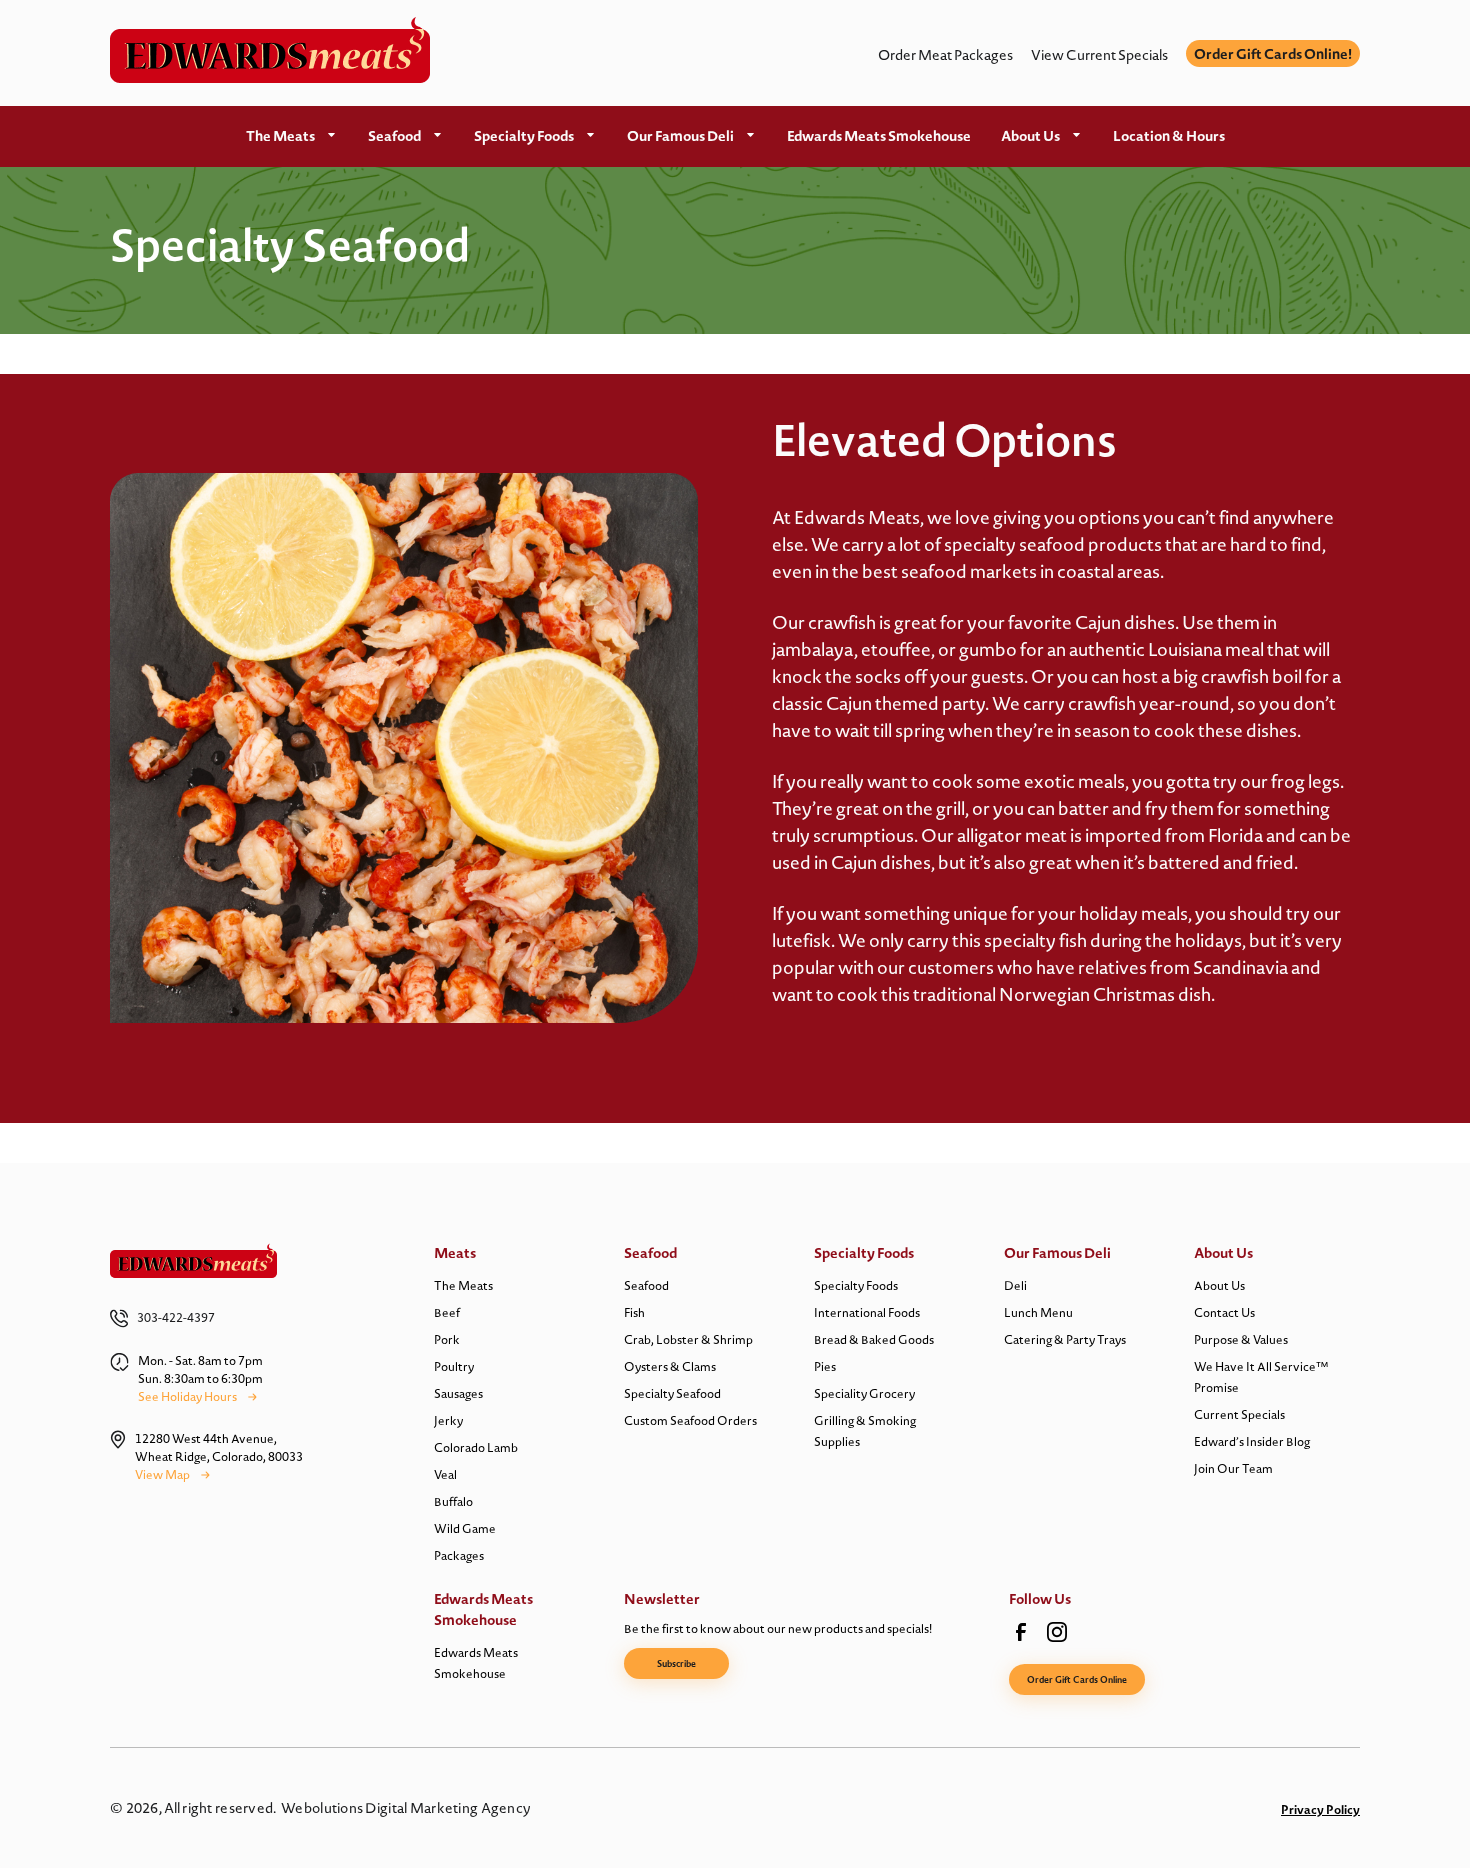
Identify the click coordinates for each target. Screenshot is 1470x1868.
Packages (459, 1555)
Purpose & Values (1241, 1339)
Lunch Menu (1038, 1312)
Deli (1015, 1285)
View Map (162, 1474)
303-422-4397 (176, 1317)
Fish (634, 1312)
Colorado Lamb (476, 1447)
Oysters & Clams (670, 1366)
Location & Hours (1169, 136)
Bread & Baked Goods (874, 1339)
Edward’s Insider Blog (1252, 1441)
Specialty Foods (524, 136)
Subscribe (676, 1663)
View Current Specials (1099, 55)
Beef (447, 1312)
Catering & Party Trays (1065, 1339)
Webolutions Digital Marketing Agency (406, 1808)
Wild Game (465, 1528)
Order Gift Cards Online (1077, 1679)
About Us (1030, 136)
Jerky (448, 1420)
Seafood (394, 136)
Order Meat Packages (945, 55)
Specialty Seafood (672, 1393)
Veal (445, 1474)
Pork (447, 1339)
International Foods (867, 1312)
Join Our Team (1233, 1468)
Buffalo (453, 1501)
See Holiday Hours (187, 1396)
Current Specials (1239, 1414)
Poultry (454, 1366)
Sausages (458, 1393)
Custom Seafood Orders (690, 1420)
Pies (825, 1366)
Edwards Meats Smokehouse (879, 136)
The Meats (280, 136)
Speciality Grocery (864, 1393)
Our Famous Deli (680, 136)
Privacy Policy (1320, 1809)
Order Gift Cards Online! (1273, 54)
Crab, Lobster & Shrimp (688, 1339)
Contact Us (1224, 1312)
